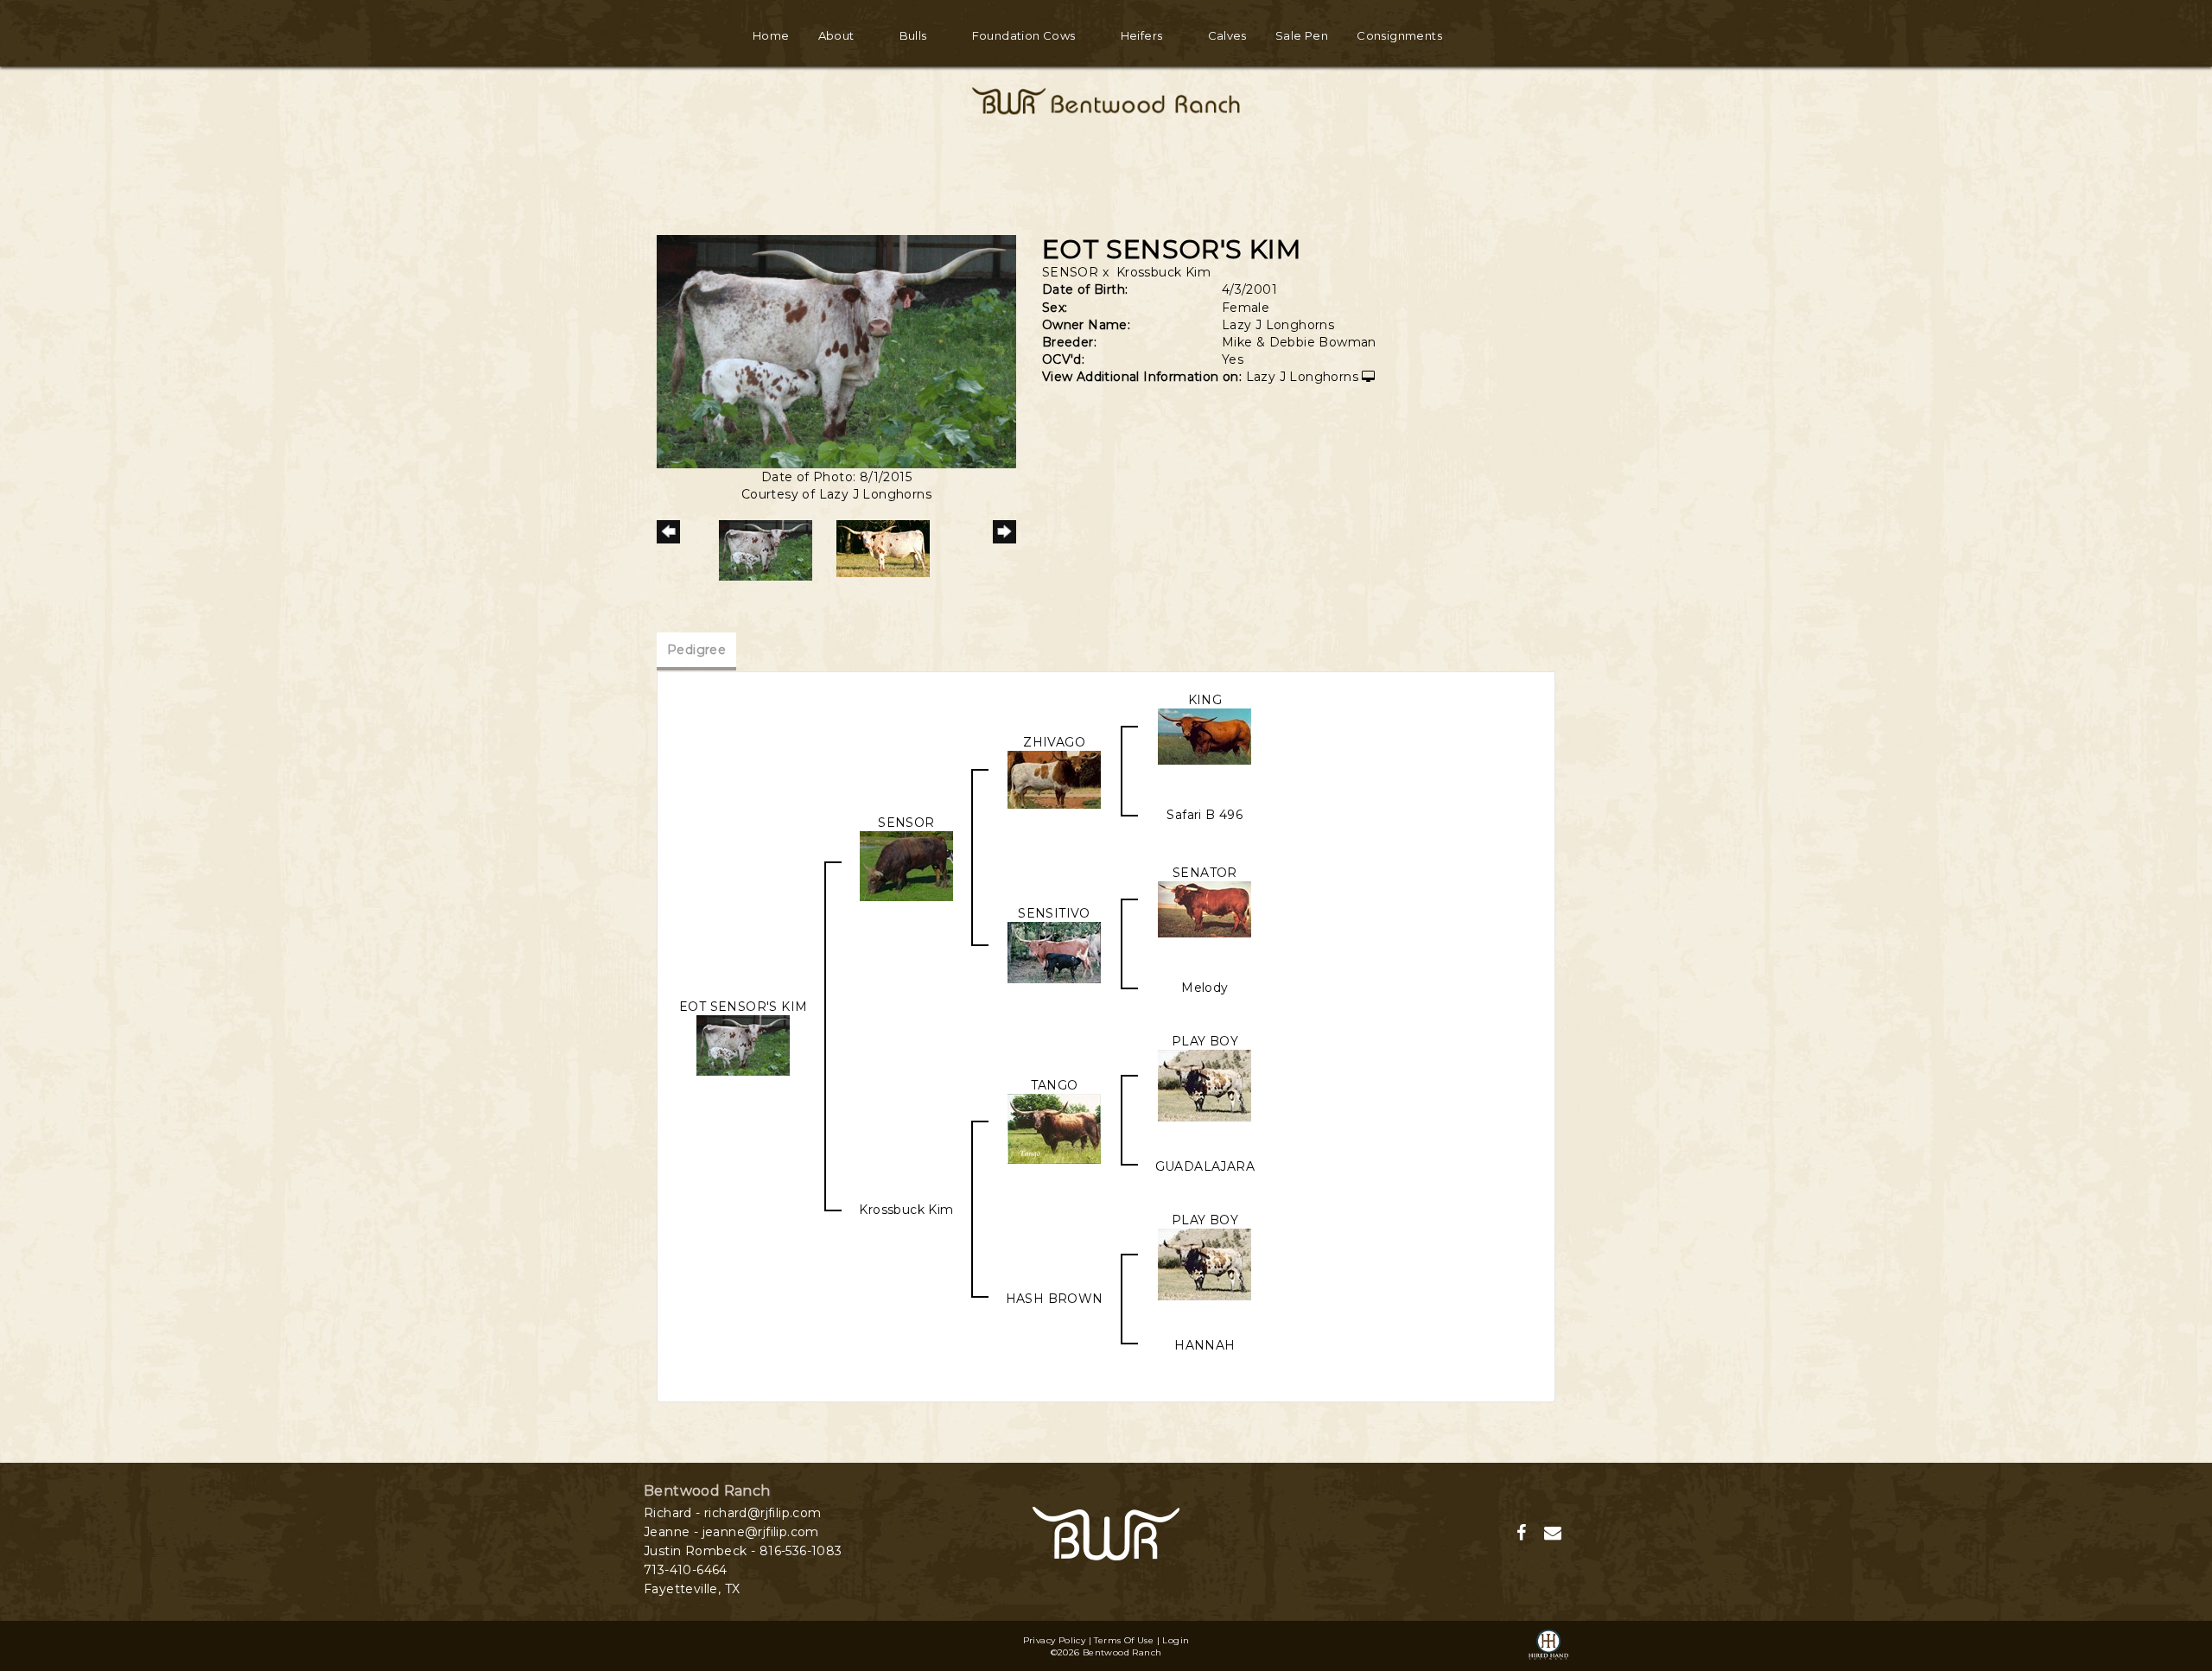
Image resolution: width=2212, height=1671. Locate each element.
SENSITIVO (1054, 913)
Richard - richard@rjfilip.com (733, 1513)
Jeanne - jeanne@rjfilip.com (731, 1532)
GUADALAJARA (1205, 1166)
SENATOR (1205, 873)
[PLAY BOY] (1205, 1084)
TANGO (1055, 1085)
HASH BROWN (1055, 1299)
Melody (1205, 988)
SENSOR (1070, 272)
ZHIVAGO (1054, 742)
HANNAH (1205, 1345)
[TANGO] (1054, 1128)
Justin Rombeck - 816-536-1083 (743, 1551)
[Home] (1106, 1532)
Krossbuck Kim (1163, 272)
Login (1176, 1640)
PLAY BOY (1205, 1041)
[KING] (1205, 735)
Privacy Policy (1055, 1640)
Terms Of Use (1124, 1640)
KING (1205, 700)
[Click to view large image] (836, 350)
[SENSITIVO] (1054, 951)
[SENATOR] (1205, 908)
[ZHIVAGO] (1054, 778)
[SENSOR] (906, 865)
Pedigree (696, 650)
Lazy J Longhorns (1302, 377)
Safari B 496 (1205, 815)
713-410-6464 (686, 1570)
